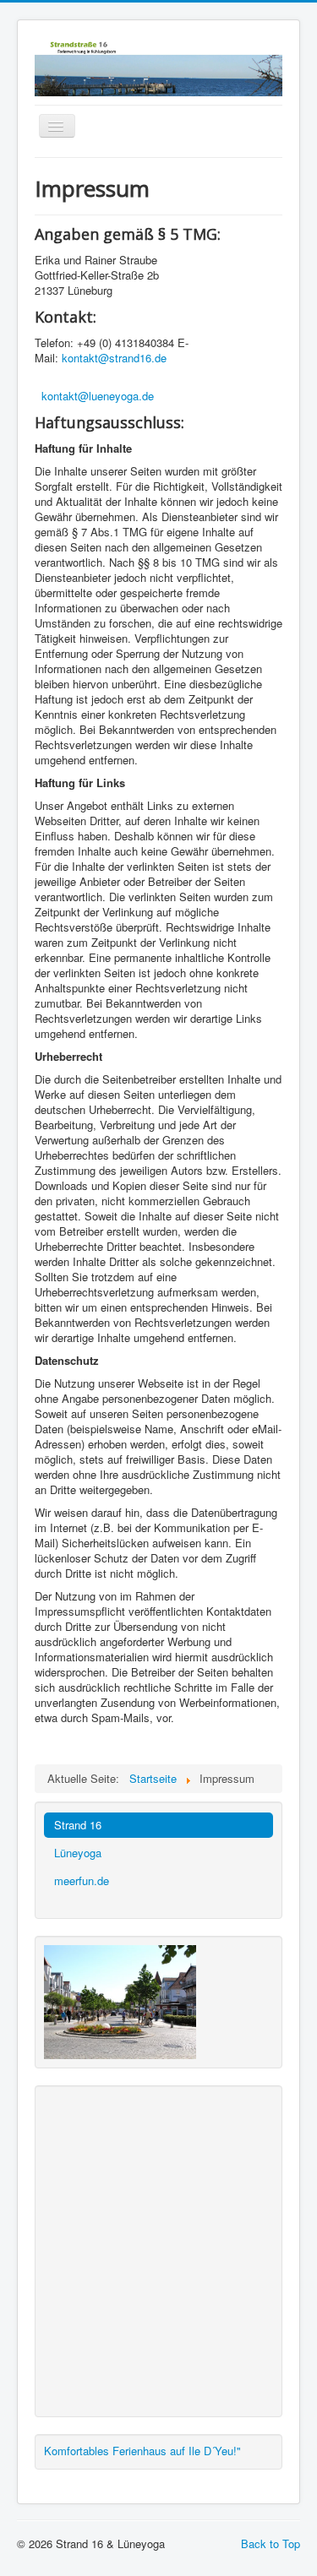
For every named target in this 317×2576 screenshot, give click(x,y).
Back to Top (271, 2543)
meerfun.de (82, 1880)
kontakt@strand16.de (114, 358)
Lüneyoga (78, 1853)
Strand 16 (78, 1825)
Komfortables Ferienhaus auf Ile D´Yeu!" (142, 2451)
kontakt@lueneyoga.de (98, 396)
